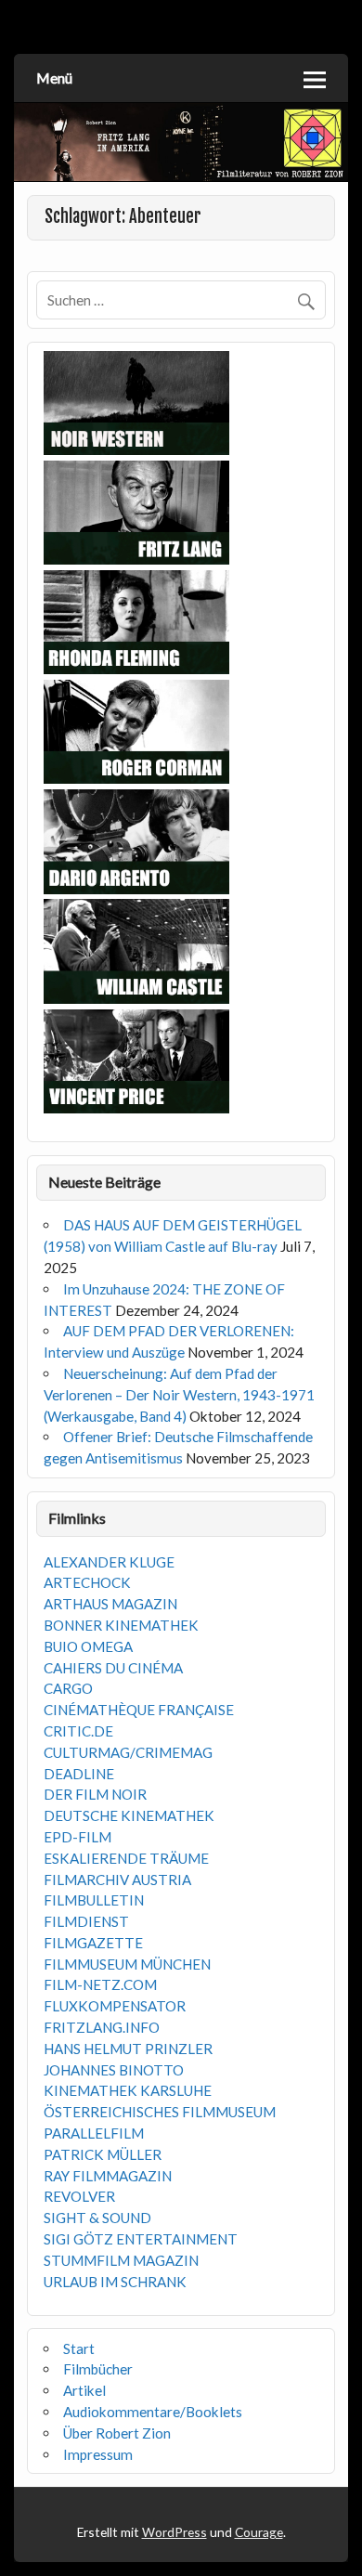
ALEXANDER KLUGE (109, 1562)
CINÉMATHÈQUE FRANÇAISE (139, 1710)
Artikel (84, 2390)
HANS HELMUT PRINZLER (128, 2049)
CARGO (68, 1688)
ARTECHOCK (87, 1582)
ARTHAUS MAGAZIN (110, 1604)
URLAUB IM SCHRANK (115, 2282)
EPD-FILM (78, 1837)
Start (79, 2348)
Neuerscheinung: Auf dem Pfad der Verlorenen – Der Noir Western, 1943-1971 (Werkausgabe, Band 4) (179, 1395)
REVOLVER (79, 2196)
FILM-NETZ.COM (100, 1984)
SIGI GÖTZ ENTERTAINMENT (141, 2239)
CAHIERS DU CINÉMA (113, 1668)
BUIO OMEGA (88, 1646)
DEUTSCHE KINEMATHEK (129, 1815)
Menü (54, 78)
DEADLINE (79, 1774)
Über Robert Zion (117, 2433)
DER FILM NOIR (95, 1794)
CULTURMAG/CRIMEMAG (128, 1752)
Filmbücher (98, 2369)
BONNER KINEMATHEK (121, 1625)
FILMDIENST (86, 1921)
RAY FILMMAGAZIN (108, 2176)
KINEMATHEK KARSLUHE (128, 2090)
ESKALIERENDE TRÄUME (126, 1858)
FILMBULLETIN (94, 1900)
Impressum (98, 2454)
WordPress (175, 2532)
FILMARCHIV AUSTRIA (117, 1880)
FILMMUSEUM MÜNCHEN (127, 1964)
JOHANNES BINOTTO (114, 2070)
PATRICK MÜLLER (103, 2154)
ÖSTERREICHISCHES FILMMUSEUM (160, 2112)
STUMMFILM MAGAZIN (121, 2260)
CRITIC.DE (78, 1731)
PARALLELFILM (94, 2133)
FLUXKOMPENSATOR (115, 2006)
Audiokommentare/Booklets (153, 2412)
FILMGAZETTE (93, 1943)
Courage (259, 2532)
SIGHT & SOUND (97, 2218)
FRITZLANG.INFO (102, 2027)
